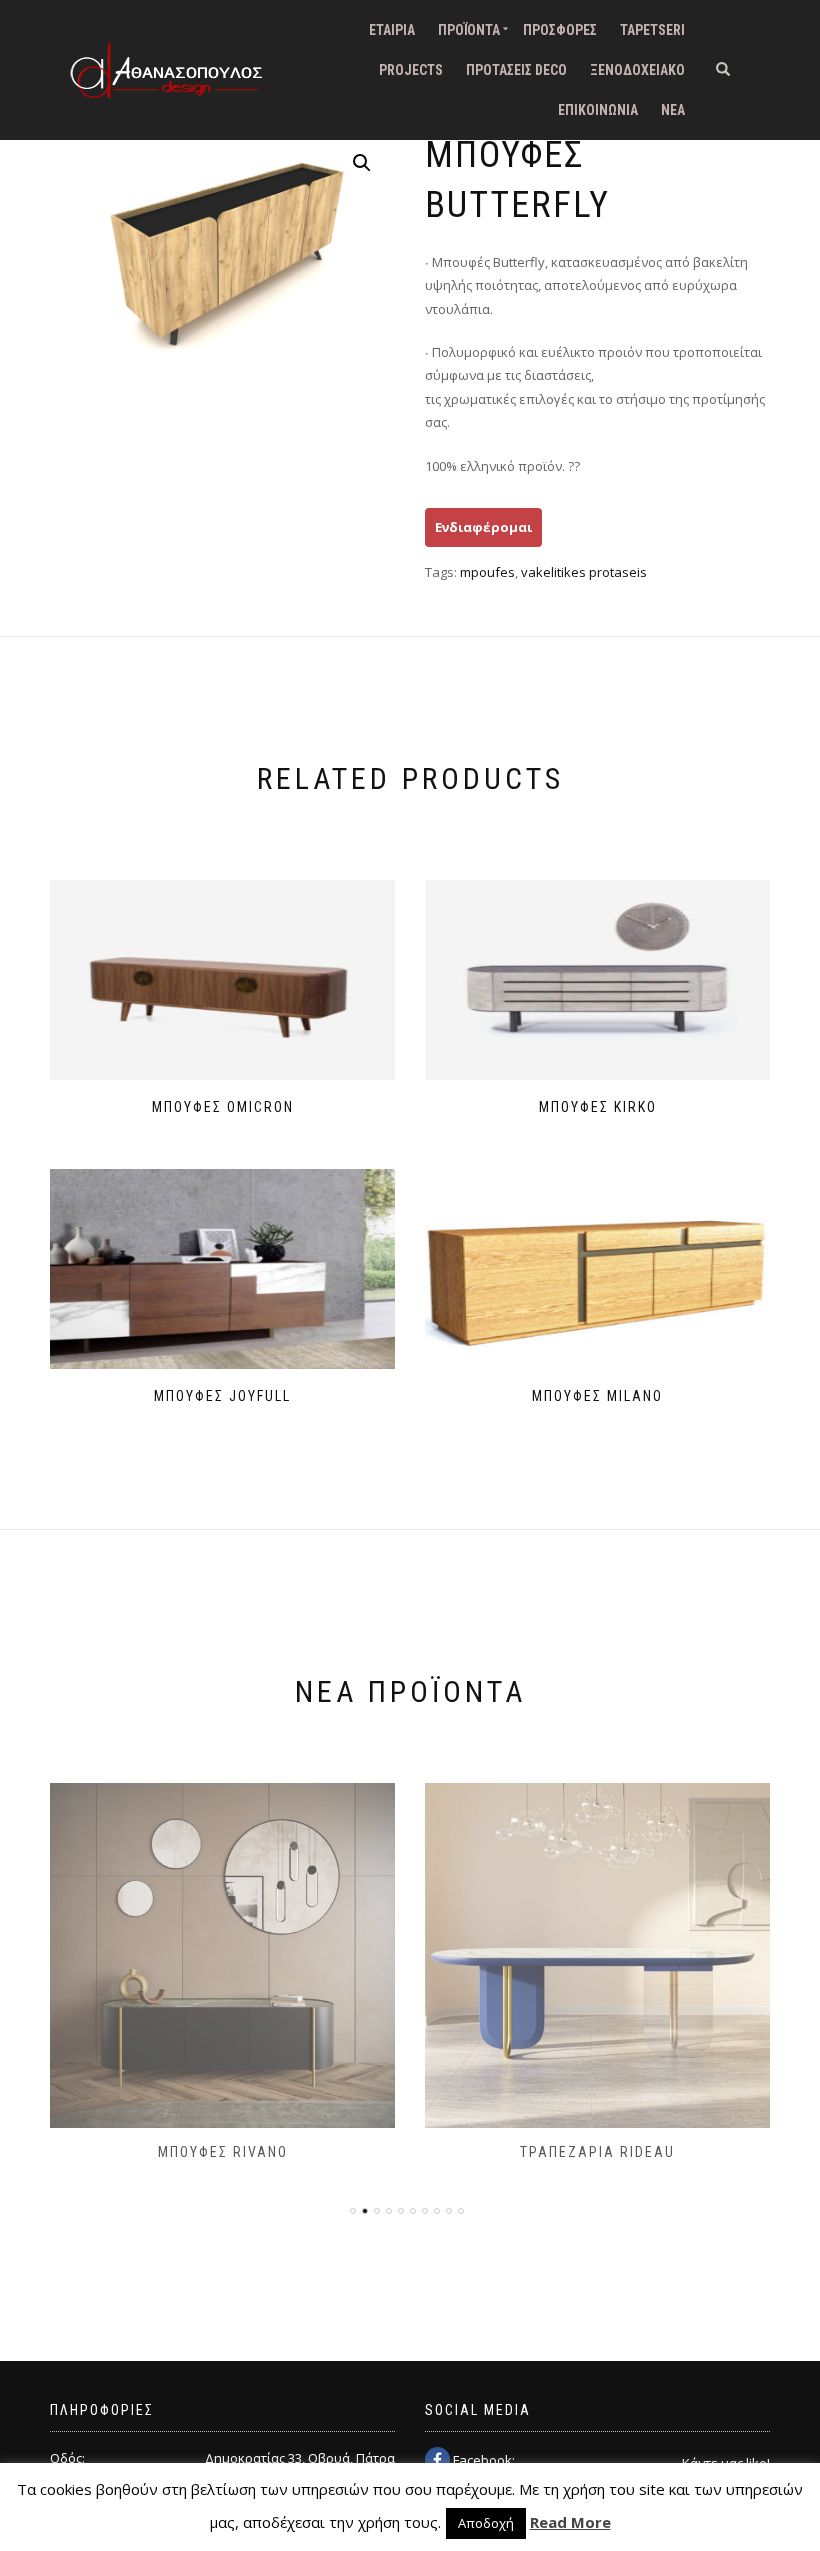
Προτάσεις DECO (516, 70)
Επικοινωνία (598, 110)
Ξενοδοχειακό (637, 70)
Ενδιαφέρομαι (483, 527)
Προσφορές (560, 30)
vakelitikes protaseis (584, 572)
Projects (411, 70)
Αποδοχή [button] (486, 2523)
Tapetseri (652, 30)
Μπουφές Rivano (223, 2152)
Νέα (673, 110)
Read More (570, 2522)
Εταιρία (392, 30)
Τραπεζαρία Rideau (597, 2152)
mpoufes (487, 572)
